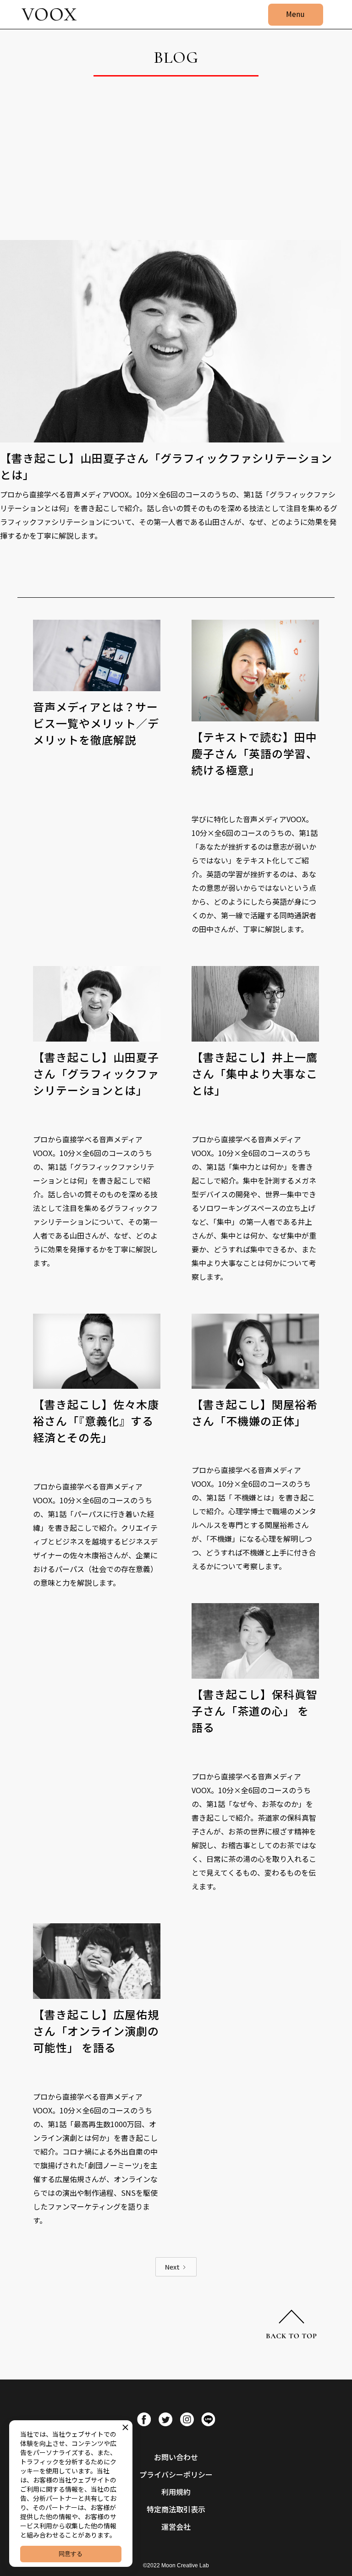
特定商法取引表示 (176, 2509)
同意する (71, 2554)
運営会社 (176, 2527)
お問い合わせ (176, 2457)
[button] (296, 15)
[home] (49, 15)
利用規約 (176, 2492)
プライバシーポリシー (176, 2474)
